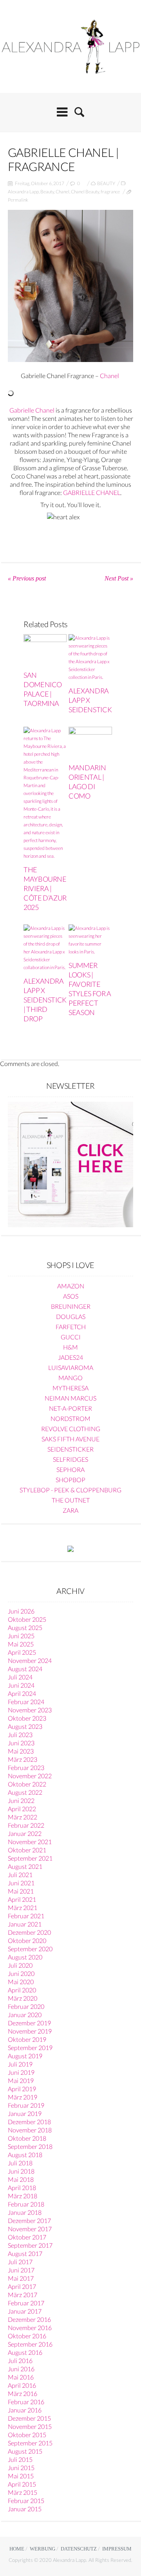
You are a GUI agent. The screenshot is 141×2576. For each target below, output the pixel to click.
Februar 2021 (26, 1916)
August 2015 (25, 2451)
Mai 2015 (21, 2476)
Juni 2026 (21, 1611)
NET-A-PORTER (70, 1408)
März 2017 (23, 2295)
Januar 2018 (25, 2212)
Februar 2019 (26, 2105)
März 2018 (23, 2196)
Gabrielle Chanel (32, 410)
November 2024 (30, 1660)
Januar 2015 (25, 2509)
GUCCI (71, 1337)
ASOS (71, 1296)
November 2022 (30, 1776)
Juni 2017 (21, 2270)
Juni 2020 (21, 1973)
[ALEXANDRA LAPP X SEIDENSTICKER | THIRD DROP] (45, 948)
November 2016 (30, 2328)
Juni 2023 (21, 1743)
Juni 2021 (21, 1883)
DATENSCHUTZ (79, 2549)
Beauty (47, 192)
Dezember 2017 (29, 2220)
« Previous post (27, 578)
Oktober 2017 (27, 2237)
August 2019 (25, 2056)
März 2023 (23, 1759)
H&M (70, 1347)
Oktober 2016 (27, 2336)
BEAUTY (106, 183)
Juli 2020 (20, 1965)
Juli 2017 (20, 2262)
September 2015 (30, 2443)
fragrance (110, 192)
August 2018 (25, 2155)
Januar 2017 (25, 2311)
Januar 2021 (25, 1924)
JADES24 (70, 1357)
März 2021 (23, 1907)
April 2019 (22, 2089)
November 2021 (30, 1842)
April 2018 (22, 2188)
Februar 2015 (26, 2501)
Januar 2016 (25, 2410)
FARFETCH (71, 1327)
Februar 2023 (26, 1767)
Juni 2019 (21, 2072)
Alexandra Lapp (23, 192)
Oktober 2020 (27, 1940)
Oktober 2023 (27, 1718)
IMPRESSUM (117, 2549)
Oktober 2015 (27, 2435)
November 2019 (30, 2031)
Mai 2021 (21, 1891)
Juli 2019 (20, 2064)
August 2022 (25, 1792)
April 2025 (22, 1652)
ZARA (70, 1510)
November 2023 (30, 1710)
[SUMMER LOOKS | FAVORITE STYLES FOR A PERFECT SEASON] (90, 940)
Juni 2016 (21, 2369)
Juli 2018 (20, 2163)
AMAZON (71, 1286)
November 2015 (30, 2426)
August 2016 (25, 2352)
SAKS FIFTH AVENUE (70, 1439)
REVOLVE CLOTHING (71, 1429)
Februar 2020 (26, 2006)
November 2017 (30, 2229)
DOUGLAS (71, 1316)
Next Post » (119, 578)
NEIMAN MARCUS (70, 1398)
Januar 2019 (25, 2113)
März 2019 (23, 2097)
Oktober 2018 (27, 2138)
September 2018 (30, 2146)
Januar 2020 (25, 2015)
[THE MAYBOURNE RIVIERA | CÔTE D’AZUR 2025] (45, 793)
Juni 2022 (21, 1800)
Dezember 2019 (29, 2023)
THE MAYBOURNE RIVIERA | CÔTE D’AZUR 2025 (45, 888)
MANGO (70, 1378)
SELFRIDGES (70, 1459)
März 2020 (23, 1998)
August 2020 (25, 1957)
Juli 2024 (20, 1677)
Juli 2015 (20, 2459)
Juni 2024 (21, 1685)
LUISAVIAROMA (71, 1367)
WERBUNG (42, 2549)
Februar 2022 (26, 1825)
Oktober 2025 (27, 1619)
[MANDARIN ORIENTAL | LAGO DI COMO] (90, 743)
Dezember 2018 (29, 2122)
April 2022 (22, 1809)
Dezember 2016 (29, 2319)
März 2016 (23, 2393)
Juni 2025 (21, 1636)
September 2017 (30, 2245)
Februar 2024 (26, 1702)
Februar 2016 (26, 2402)
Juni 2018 (21, 2171)
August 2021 (25, 1866)
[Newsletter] (70, 1163)
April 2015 (22, 2484)
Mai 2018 (21, 2179)
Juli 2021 (20, 1875)
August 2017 (25, 2253)
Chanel (62, 192)
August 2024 (25, 1669)
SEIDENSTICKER (70, 1449)
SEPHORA (70, 1469)
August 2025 (25, 1627)
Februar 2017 (26, 2303)
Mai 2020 (21, 1982)
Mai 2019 (21, 2080)
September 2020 (30, 1949)
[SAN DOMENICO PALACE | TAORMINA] (45, 650)
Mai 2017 (21, 2278)
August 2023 (25, 1726)
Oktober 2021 (27, 1850)
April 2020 (22, 1990)
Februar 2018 (26, 2204)
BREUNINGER (71, 1306)
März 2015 (23, 2492)
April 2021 (22, 1899)
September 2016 (30, 2344)
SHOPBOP (70, 1480)
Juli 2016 (20, 2360)
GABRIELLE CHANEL (92, 492)
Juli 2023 (20, 1735)
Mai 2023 (21, 1751)
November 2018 (30, 2130)
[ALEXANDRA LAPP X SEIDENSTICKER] (90, 658)
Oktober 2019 (27, 2039)
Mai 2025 (21, 1644)
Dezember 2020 (29, 1932)
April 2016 (22, 2385)
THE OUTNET (71, 1500)
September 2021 (30, 1858)
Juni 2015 (21, 2468)
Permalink (18, 200)
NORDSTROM (70, 1418)
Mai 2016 (21, 2377)
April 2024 (22, 1693)
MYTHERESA (70, 1388)
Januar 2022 (25, 1833)
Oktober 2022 (27, 1784)
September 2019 (30, 2048)
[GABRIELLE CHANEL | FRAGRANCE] (70, 286)
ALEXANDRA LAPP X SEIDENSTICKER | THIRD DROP (49, 1000)
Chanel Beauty (85, 192)
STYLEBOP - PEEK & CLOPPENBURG (70, 1490)
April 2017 (22, 2286)
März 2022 (23, 1817)
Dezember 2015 (29, 2418)
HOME (17, 2549)
